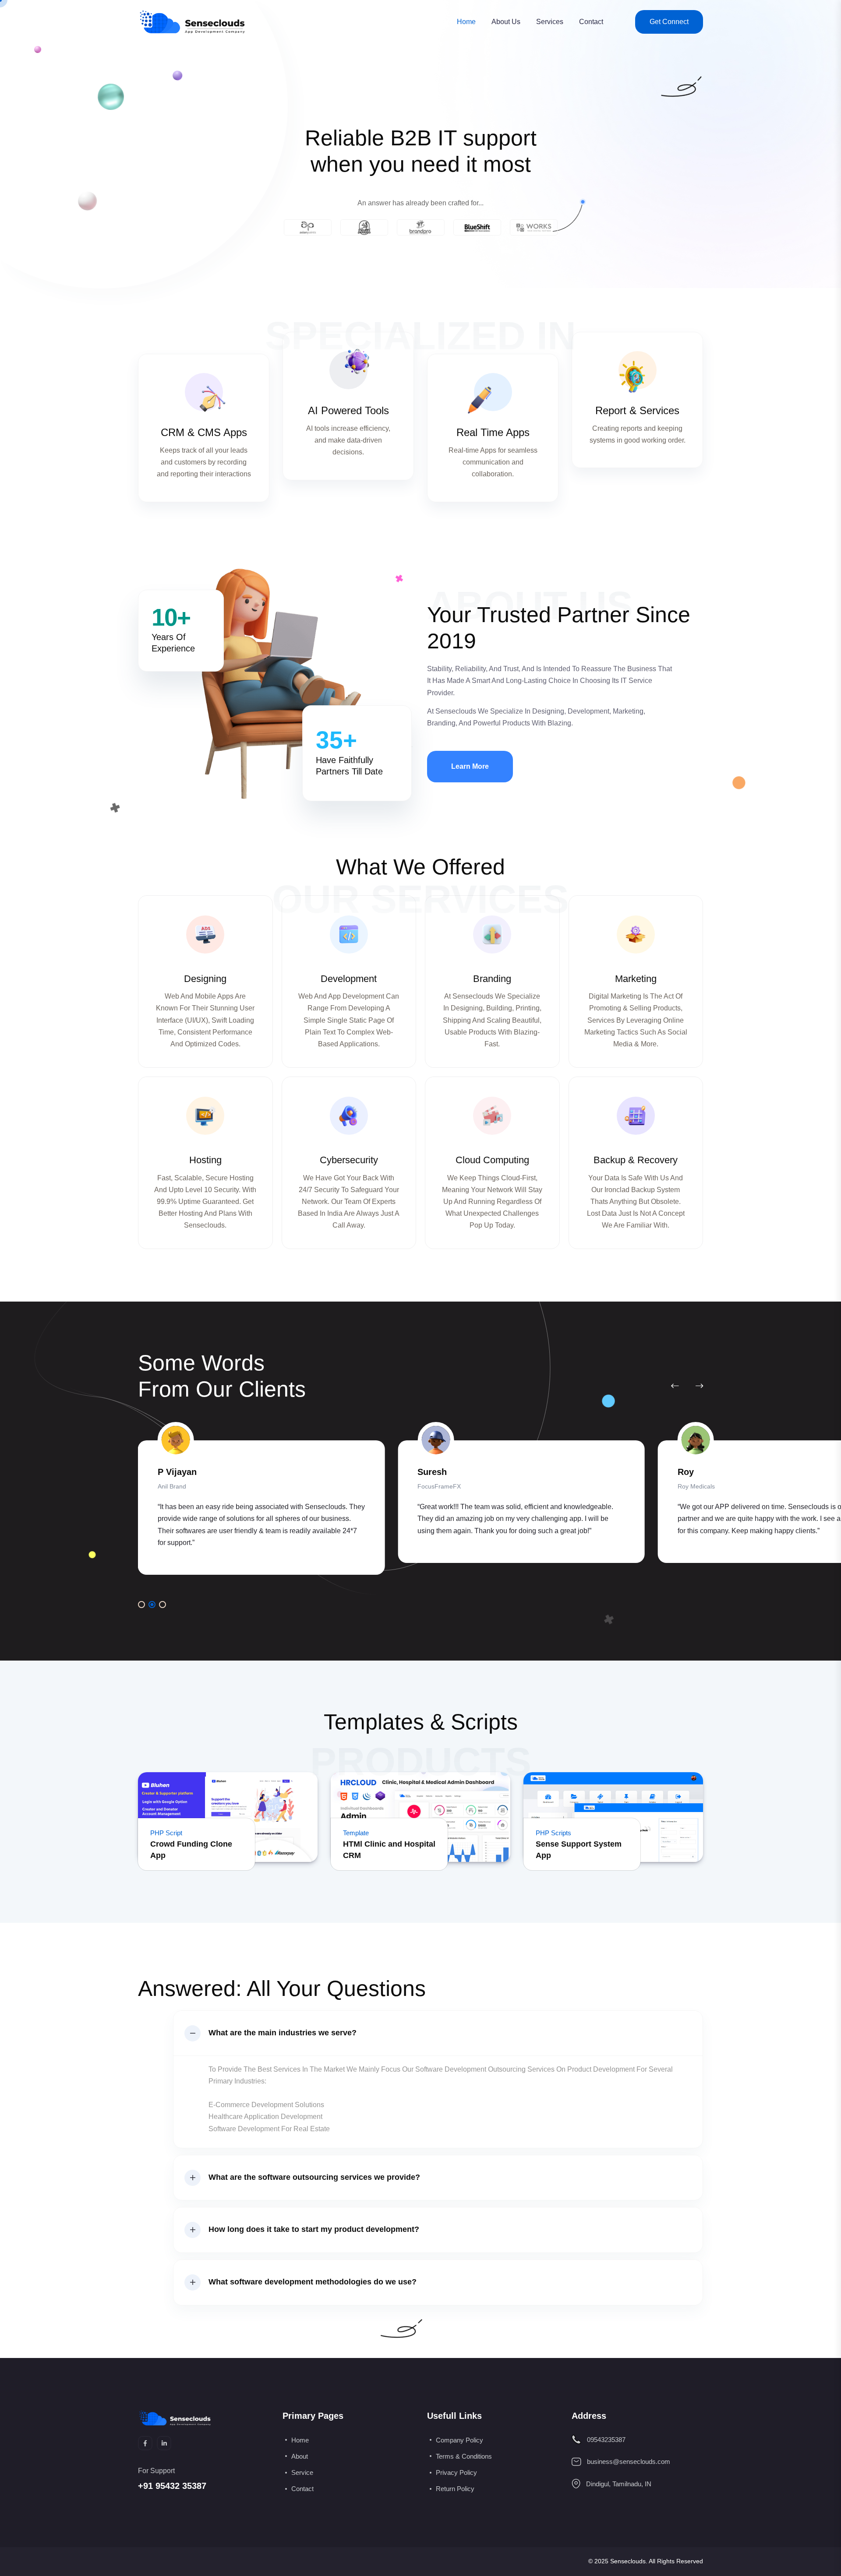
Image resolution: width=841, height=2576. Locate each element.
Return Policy (455, 2489)
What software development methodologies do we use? (313, 2282)
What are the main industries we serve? (283, 2033)
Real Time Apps (493, 432)
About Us (506, 22)
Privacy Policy (456, 2472)
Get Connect (669, 22)
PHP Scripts (553, 1833)
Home (466, 22)
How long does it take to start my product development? (314, 2229)
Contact (591, 22)
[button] (141, 1605)
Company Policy (459, 2440)
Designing (205, 979)
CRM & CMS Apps (204, 432)
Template (356, 1833)
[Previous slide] (675, 1386)
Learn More (470, 766)
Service (302, 2472)
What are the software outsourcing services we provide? (314, 2177)
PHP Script (166, 1833)
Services (550, 22)
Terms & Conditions (464, 2456)
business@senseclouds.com (629, 2462)
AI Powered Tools (348, 410)
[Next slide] (699, 1386)
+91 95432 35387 (172, 2486)
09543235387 (606, 2440)
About (300, 2456)
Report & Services (637, 410)
